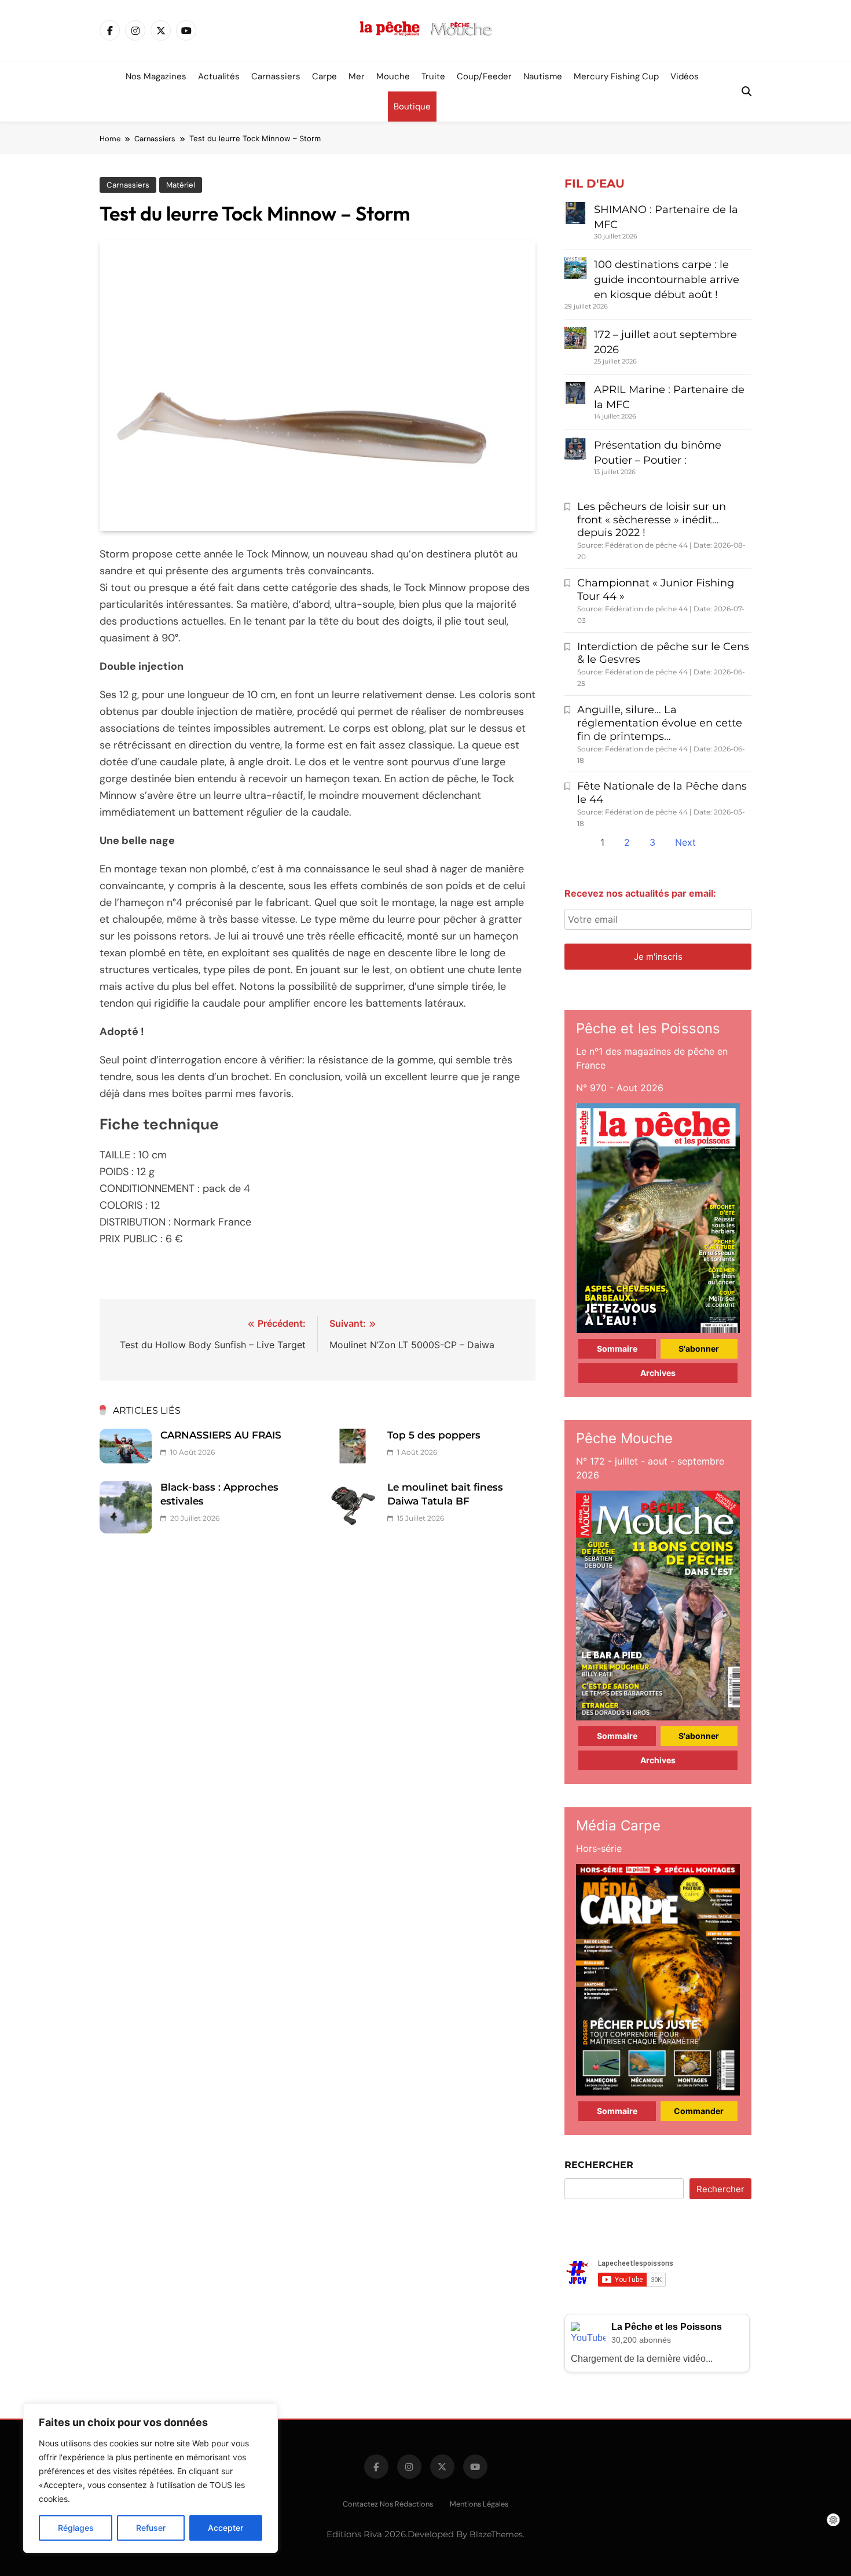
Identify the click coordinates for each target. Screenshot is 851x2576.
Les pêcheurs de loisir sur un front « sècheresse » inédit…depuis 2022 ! (652, 520)
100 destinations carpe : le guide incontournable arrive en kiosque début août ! (667, 280)
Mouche (393, 76)
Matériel (181, 185)
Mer (357, 76)
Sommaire (617, 1348)
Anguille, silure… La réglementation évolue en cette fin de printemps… (660, 723)
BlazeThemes (496, 2534)
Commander (699, 2111)
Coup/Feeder (484, 76)
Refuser (151, 2528)
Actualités (219, 76)
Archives (658, 1373)
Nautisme (543, 76)
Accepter (225, 2528)
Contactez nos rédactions (388, 2504)
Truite (433, 76)
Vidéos (685, 76)
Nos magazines (156, 76)
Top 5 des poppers (434, 1435)
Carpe (324, 76)
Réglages (76, 2528)
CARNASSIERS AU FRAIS (221, 1435)
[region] (151, 2478)
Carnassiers (276, 76)
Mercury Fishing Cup (616, 76)
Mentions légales (479, 2504)
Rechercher (599, 2165)
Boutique (412, 107)
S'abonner (699, 1348)
